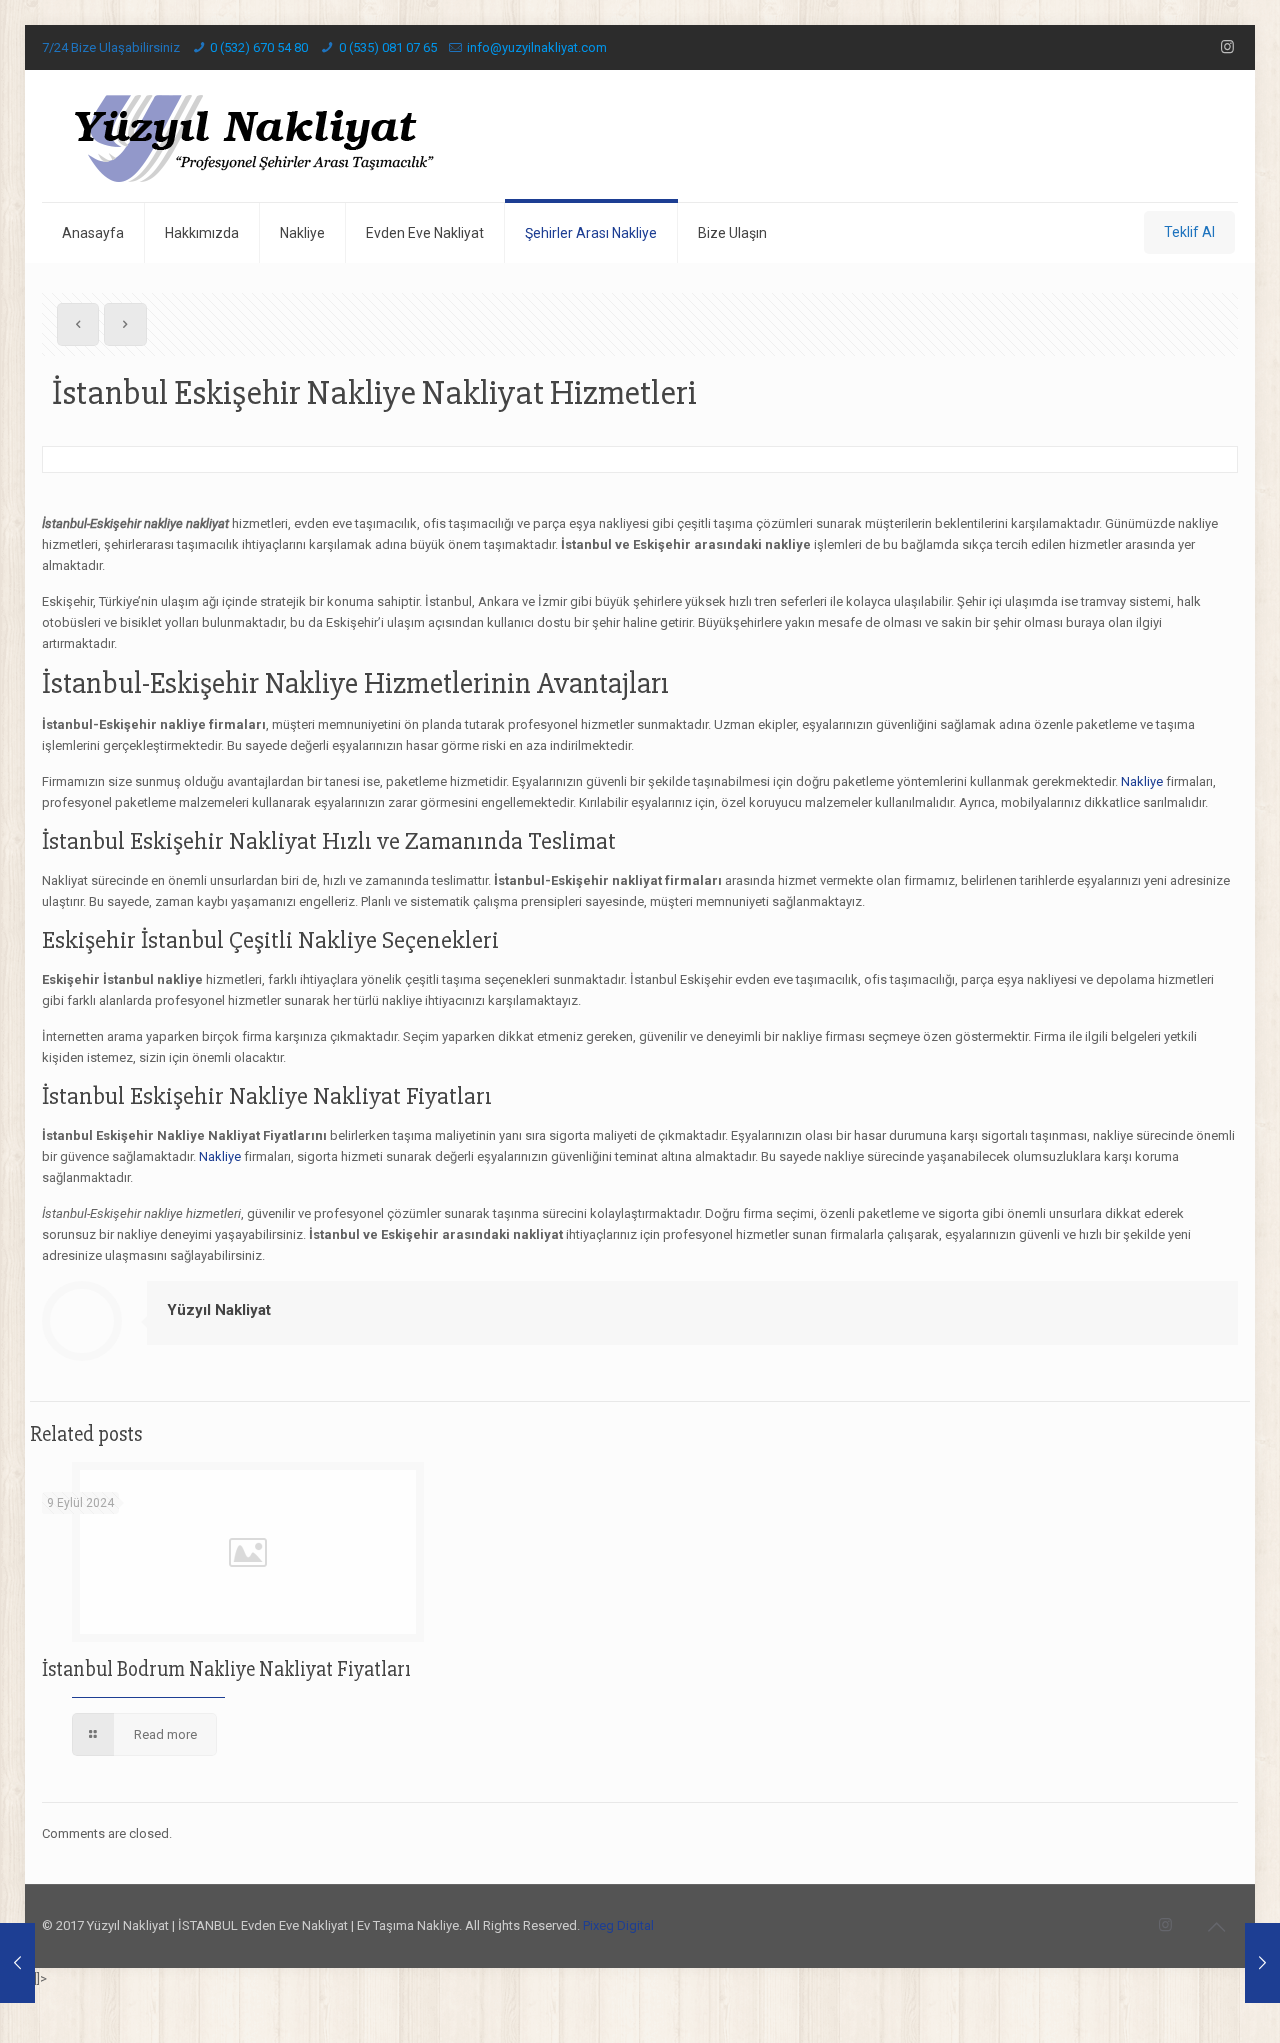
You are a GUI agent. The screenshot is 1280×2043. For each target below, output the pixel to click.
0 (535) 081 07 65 (388, 47)
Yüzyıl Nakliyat (219, 1310)
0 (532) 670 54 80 (259, 47)
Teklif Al (1189, 232)
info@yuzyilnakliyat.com (537, 47)
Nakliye (1142, 781)
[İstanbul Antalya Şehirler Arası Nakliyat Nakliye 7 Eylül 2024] (1262, 1963)
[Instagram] (1227, 47)
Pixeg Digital (618, 1925)
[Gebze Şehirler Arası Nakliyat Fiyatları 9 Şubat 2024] (17, 1963)
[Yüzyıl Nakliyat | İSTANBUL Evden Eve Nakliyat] (254, 136)
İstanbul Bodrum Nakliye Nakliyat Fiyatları (226, 1669)
